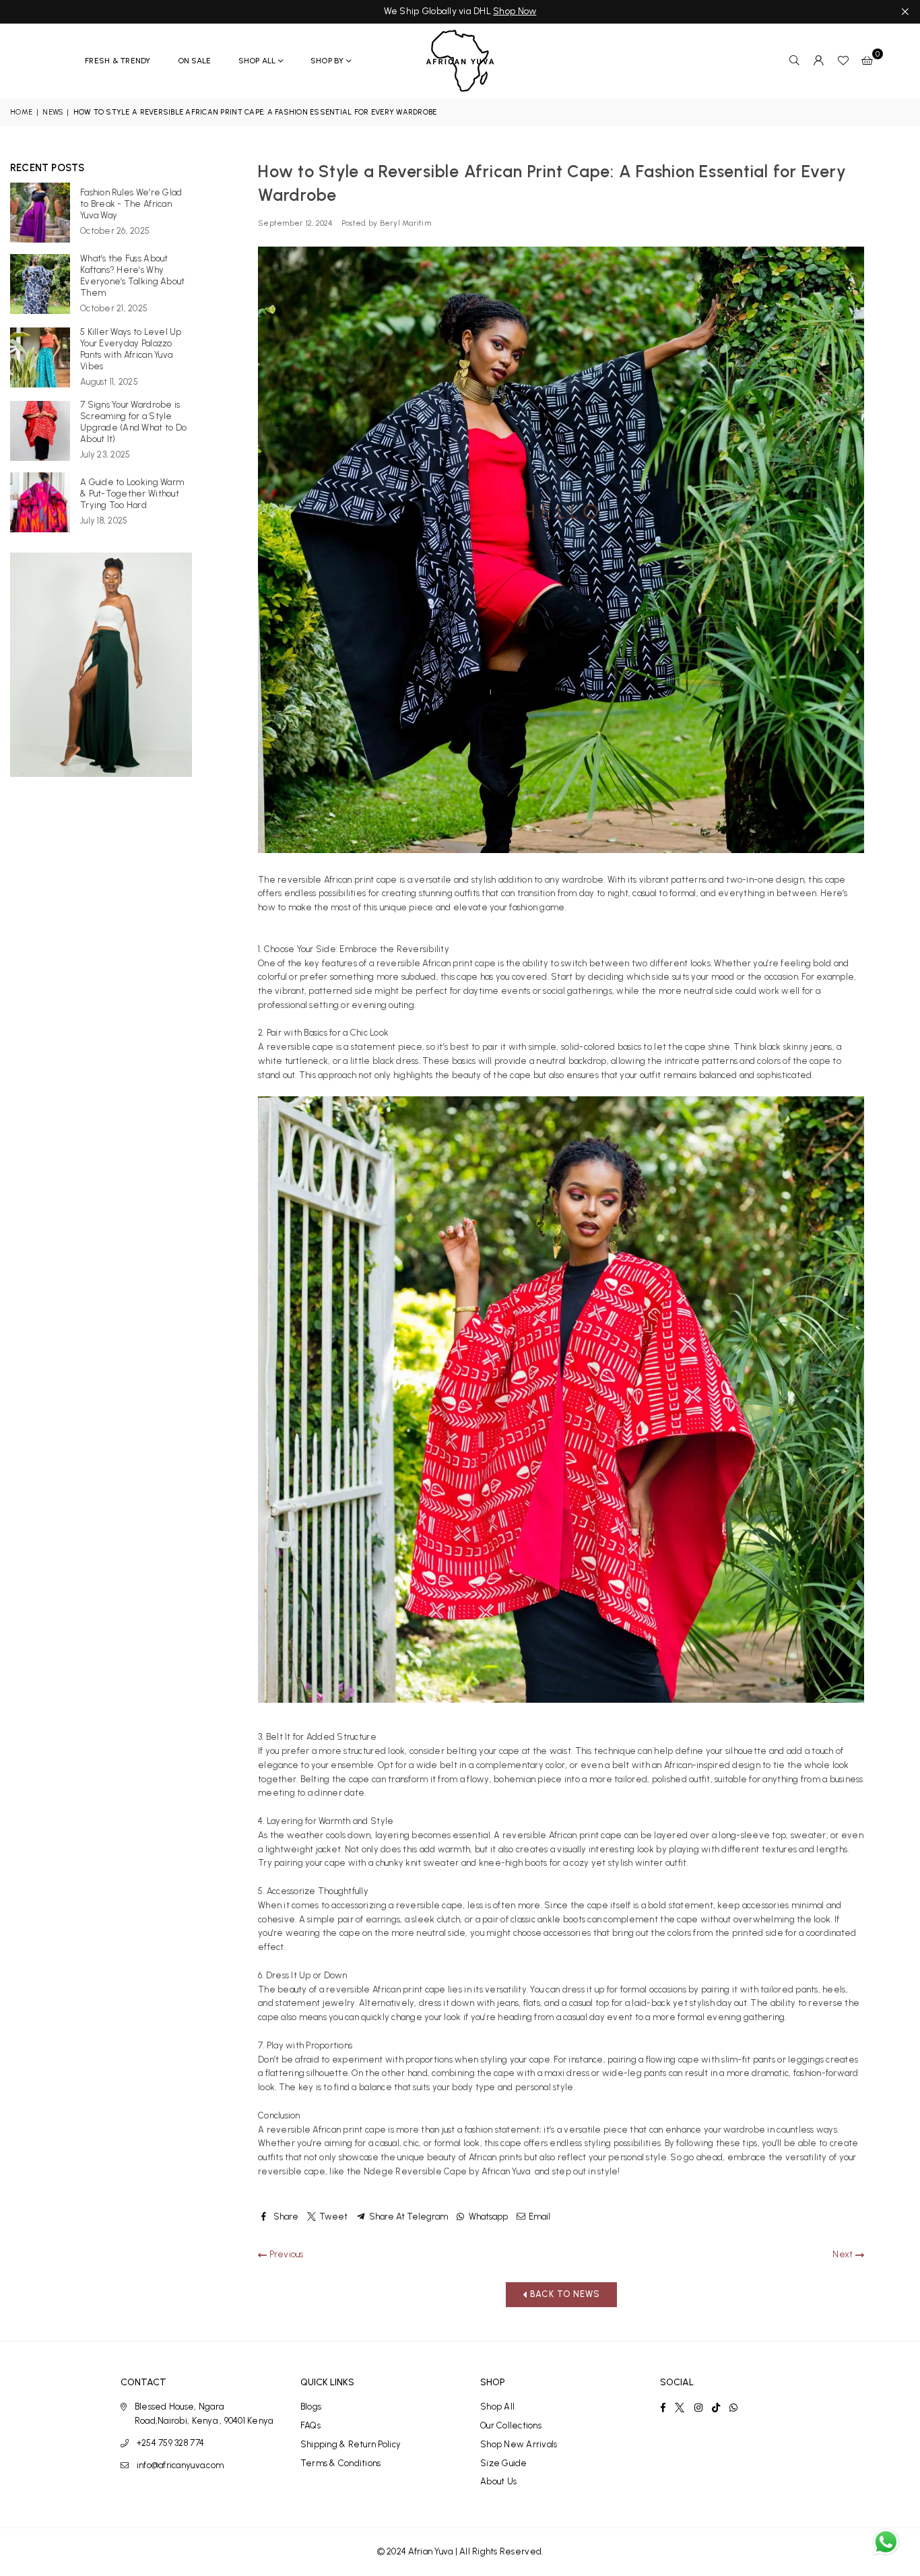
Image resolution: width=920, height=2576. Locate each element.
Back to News (564, 2294)
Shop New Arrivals (519, 2444)
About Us (498, 2481)
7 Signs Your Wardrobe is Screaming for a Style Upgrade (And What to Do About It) (133, 422)
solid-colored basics (601, 1047)
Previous (285, 2254)
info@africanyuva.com (180, 2465)
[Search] (795, 61)
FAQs (310, 2425)
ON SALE (195, 61)
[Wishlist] (843, 61)
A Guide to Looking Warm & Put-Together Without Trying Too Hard (132, 494)
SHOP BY (327, 61)
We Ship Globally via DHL (460, 11)
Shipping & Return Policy (351, 2444)
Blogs (311, 2407)
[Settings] (819, 61)
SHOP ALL (257, 61)
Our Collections (511, 2425)
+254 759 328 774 (170, 2443)
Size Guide (504, 2463)
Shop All (497, 2407)
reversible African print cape (437, 963)
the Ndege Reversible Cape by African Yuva (440, 2171)
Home (21, 112)
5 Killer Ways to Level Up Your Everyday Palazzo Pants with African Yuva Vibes (131, 349)
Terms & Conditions (341, 2463)
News (53, 112)
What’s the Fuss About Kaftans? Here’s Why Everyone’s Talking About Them (132, 276)
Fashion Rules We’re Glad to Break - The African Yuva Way (131, 204)
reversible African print (325, 880)
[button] (867, 61)
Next (844, 2254)
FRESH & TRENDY (118, 61)
